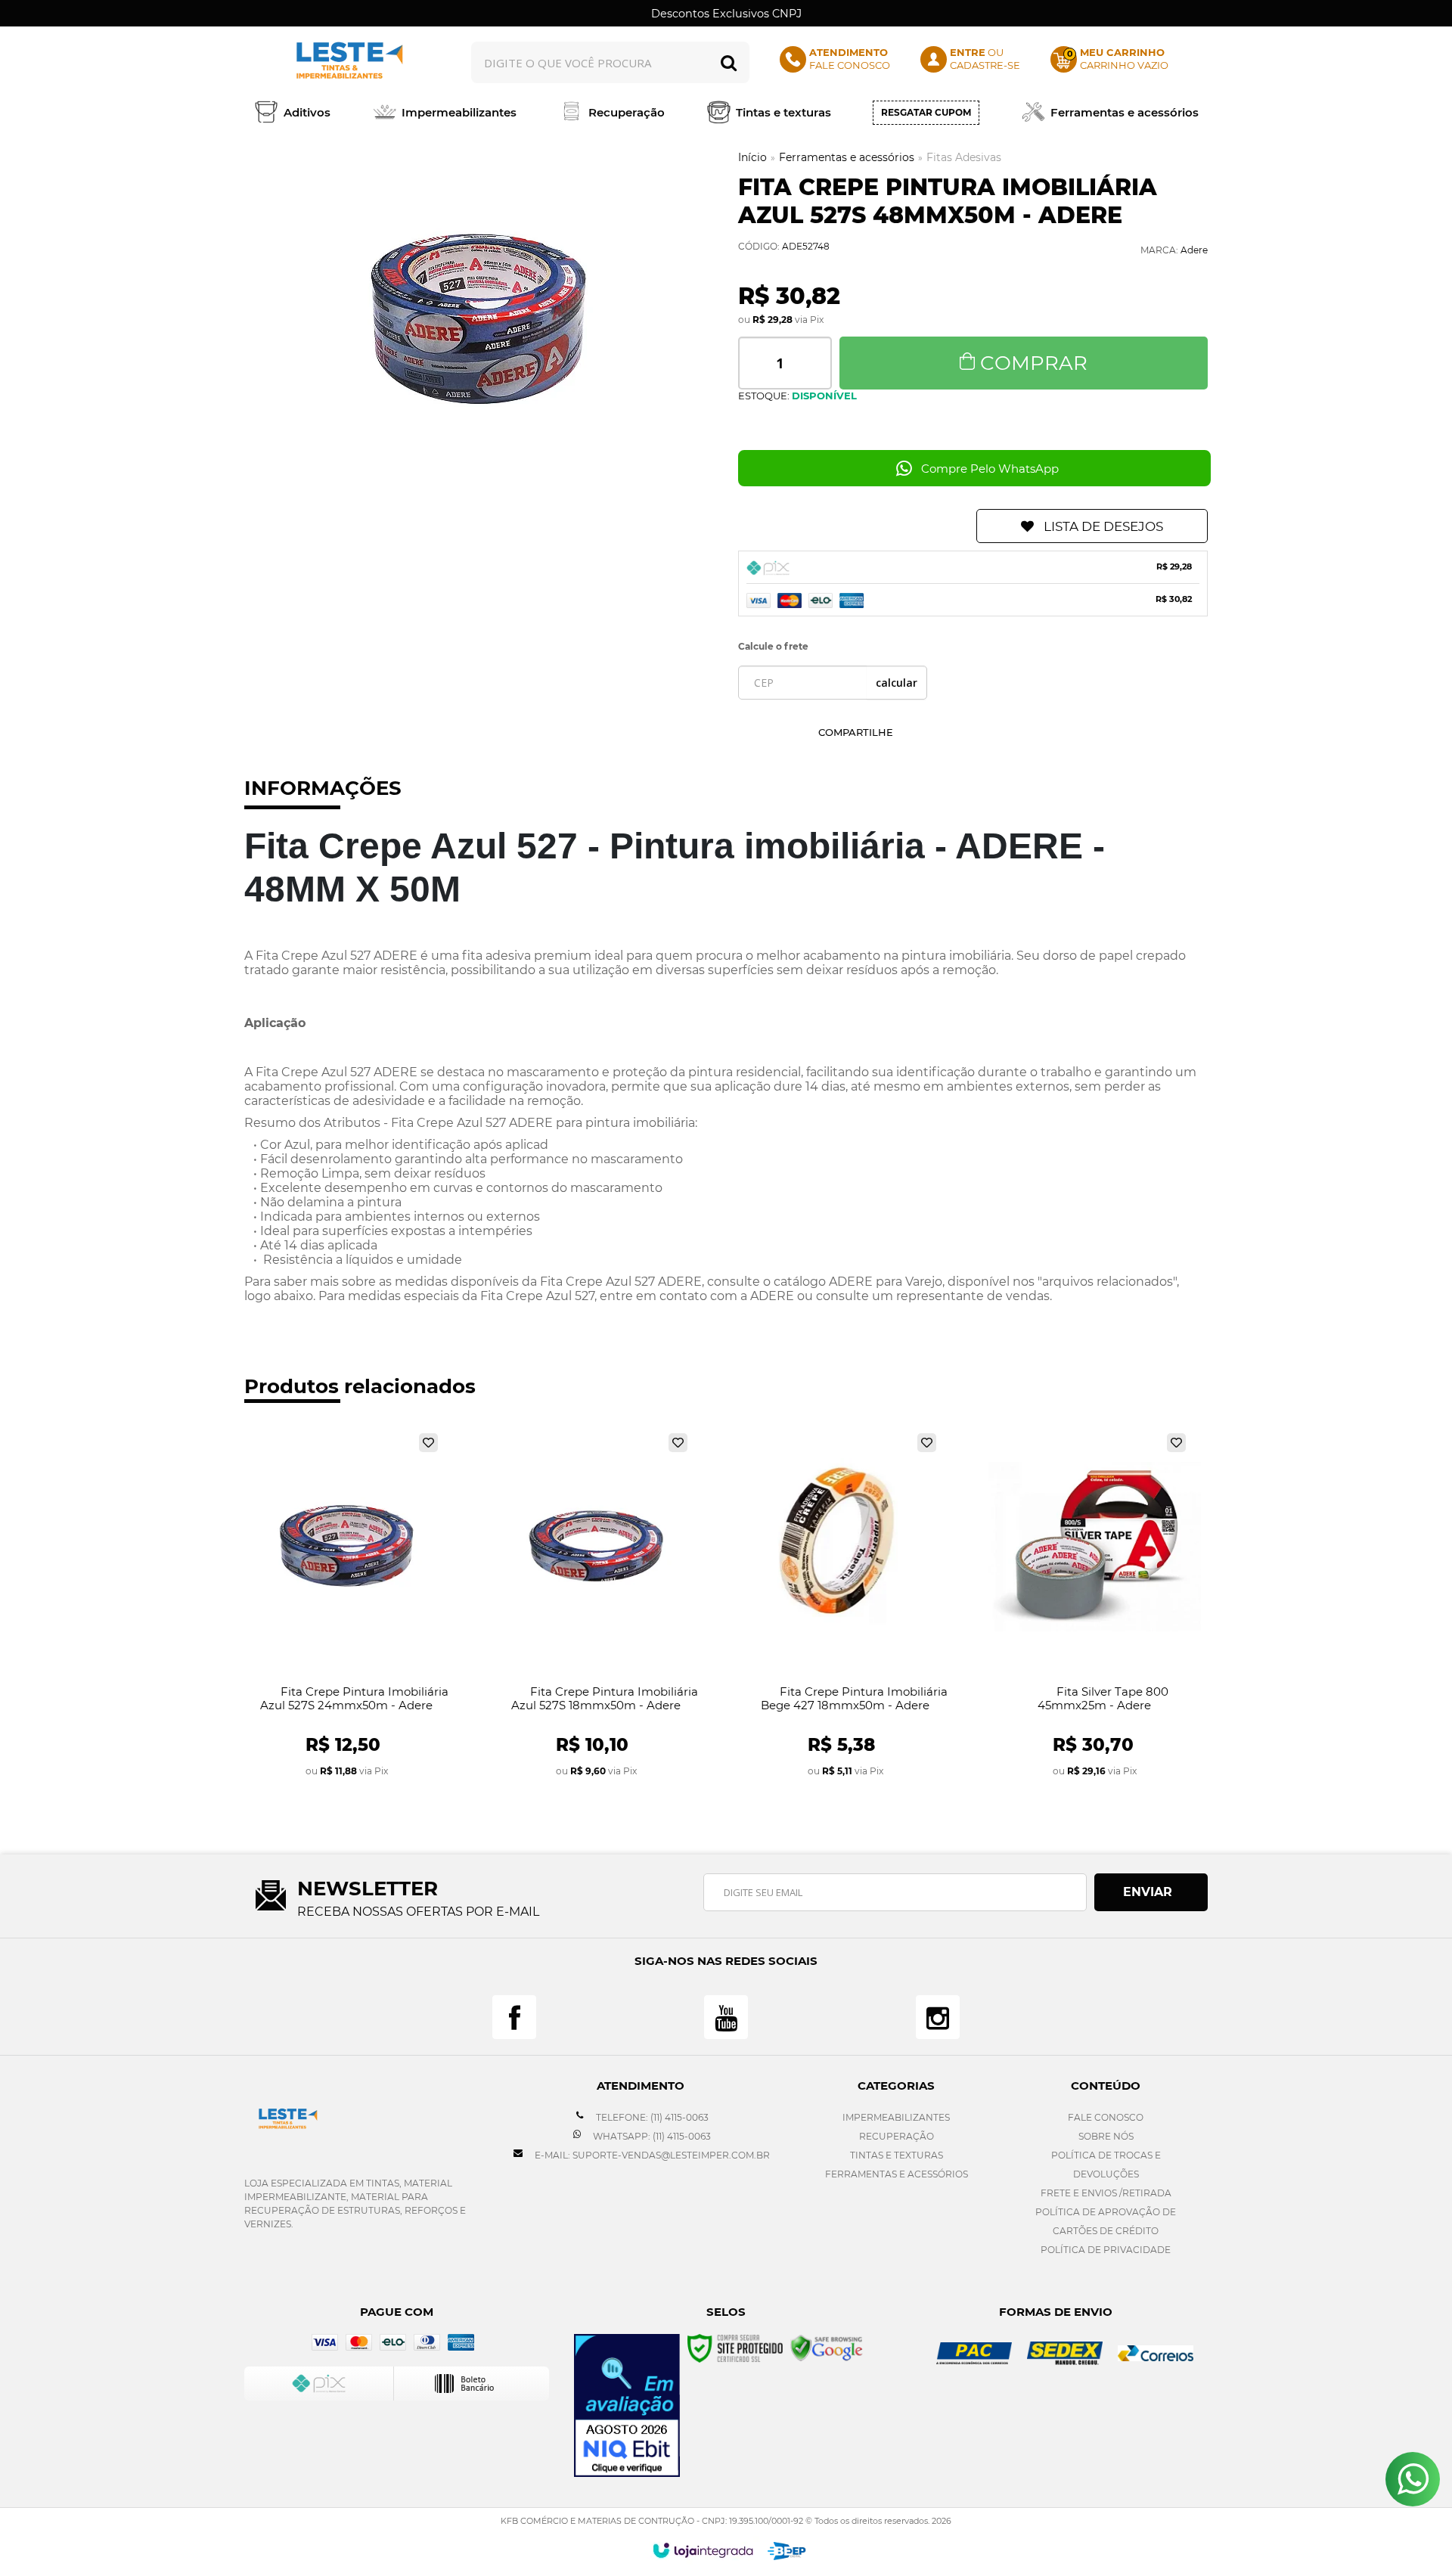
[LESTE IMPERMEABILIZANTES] (346, 62)
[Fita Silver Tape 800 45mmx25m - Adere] (1095, 1606)
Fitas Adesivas (964, 157)
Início (752, 157)
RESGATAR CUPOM (926, 112)
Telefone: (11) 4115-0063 (651, 2117)
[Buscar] (729, 62)
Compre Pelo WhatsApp (990, 469)
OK (897, 683)
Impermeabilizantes (896, 2117)
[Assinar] (1151, 1892)
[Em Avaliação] (627, 2405)
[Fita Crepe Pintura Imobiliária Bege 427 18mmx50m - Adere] (845, 1606)
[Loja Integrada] (703, 2550)
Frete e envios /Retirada (1106, 2193)
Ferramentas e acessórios (847, 157)
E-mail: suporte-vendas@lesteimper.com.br (651, 2155)
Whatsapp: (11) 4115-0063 (651, 2136)
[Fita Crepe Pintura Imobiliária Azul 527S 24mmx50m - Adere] (347, 1606)
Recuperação (897, 2136)
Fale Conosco (1106, 2117)
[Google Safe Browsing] (827, 2347)
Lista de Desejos (1103, 526)
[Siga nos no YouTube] (726, 2017)
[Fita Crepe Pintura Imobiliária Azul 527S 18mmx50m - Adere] (596, 1606)
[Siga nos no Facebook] (514, 2017)
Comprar (1034, 363)
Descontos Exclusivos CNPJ (726, 14)
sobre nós (1106, 2136)
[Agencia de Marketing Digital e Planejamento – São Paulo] (787, 2551)
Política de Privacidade (1106, 2250)
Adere (1194, 250)
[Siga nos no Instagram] (938, 2017)
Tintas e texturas (897, 2155)
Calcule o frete (773, 646)
